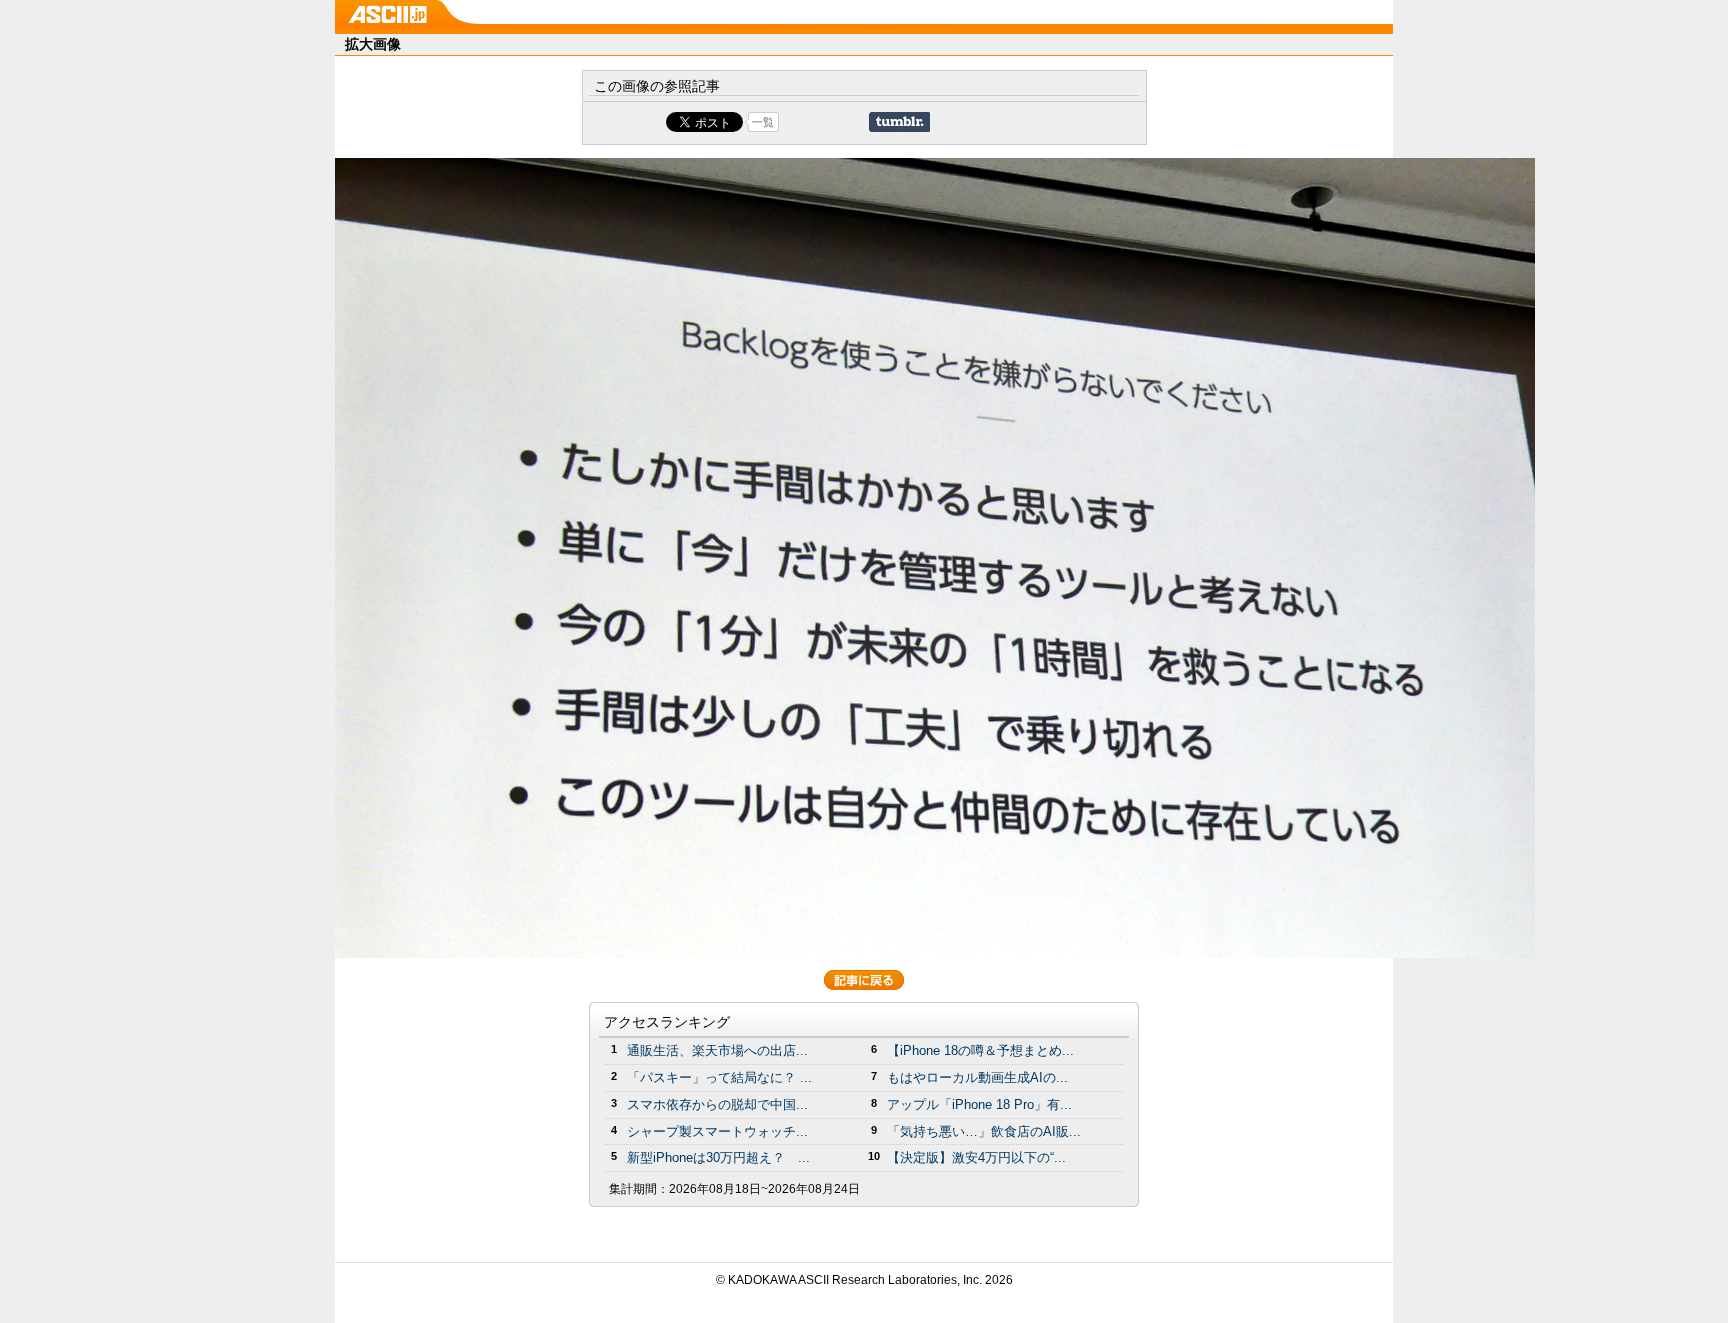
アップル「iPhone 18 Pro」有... (979, 1104)
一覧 (763, 122)
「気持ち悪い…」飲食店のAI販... (984, 1131)
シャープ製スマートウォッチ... (717, 1131)
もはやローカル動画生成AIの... (977, 1077)
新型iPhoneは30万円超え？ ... (718, 1157)
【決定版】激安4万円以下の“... (976, 1157)
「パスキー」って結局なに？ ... (719, 1077)
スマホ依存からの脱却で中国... (717, 1104)
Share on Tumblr (899, 122)
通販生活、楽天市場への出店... (717, 1050)
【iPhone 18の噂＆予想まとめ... (980, 1050)
